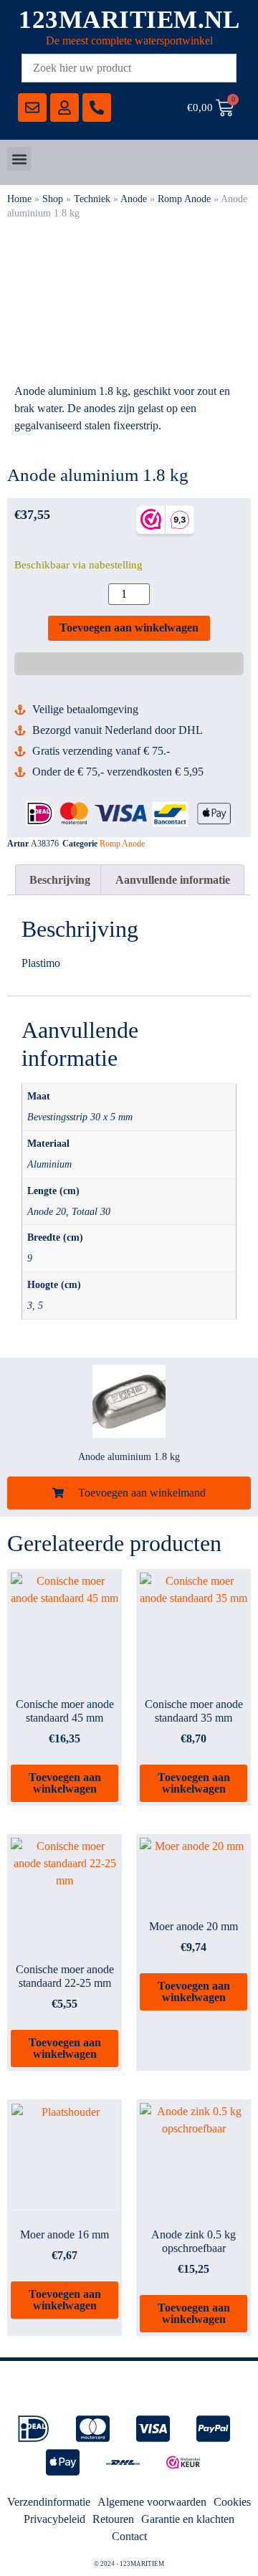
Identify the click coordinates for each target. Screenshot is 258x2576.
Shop (53, 199)
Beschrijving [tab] (60, 880)
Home (19, 199)
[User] (64, 108)
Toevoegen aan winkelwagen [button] (65, 1783)
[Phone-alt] (97, 108)
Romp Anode (184, 199)
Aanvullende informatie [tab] (173, 880)
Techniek (92, 199)
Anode (134, 199)
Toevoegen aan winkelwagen (129, 628)
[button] (19, 159)
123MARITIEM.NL (129, 20)
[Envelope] (32, 108)
